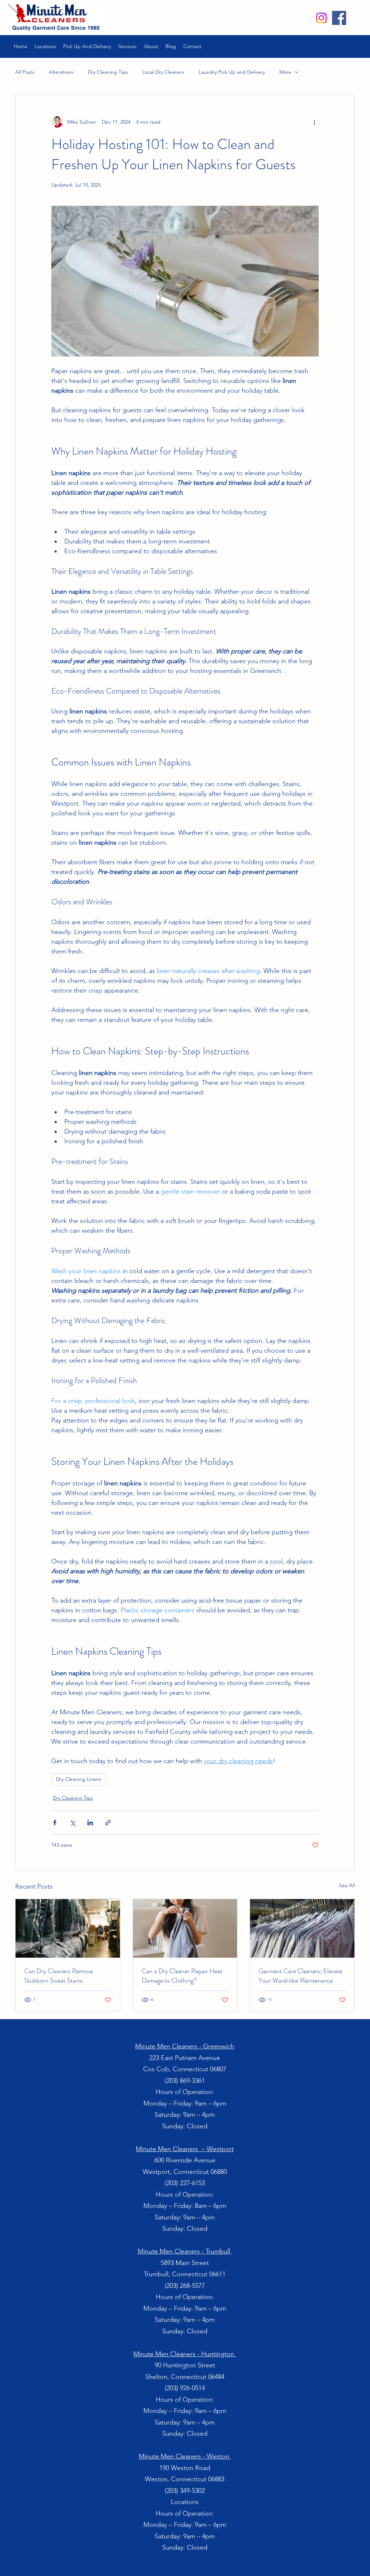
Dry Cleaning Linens (79, 1779)
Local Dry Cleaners (163, 72)
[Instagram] (321, 18)
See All (347, 1885)
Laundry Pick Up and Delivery (232, 72)
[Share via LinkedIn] (90, 1823)
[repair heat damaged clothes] (185, 1928)
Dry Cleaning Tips (108, 72)
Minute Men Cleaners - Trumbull (185, 2251)
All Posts (25, 72)
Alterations (61, 72)
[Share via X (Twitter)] (72, 1823)
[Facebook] (339, 18)
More (285, 72)
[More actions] (314, 122)
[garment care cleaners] (302, 1928)
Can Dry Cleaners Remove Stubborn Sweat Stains (59, 1976)
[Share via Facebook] (55, 1823)
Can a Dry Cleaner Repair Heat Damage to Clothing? (182, 1976)
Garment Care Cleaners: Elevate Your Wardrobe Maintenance (300, 1976)
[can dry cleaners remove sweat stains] (68, 1928)
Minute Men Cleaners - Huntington (185, 2354)
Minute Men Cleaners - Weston (185, 2456)
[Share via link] (108, 1823)
